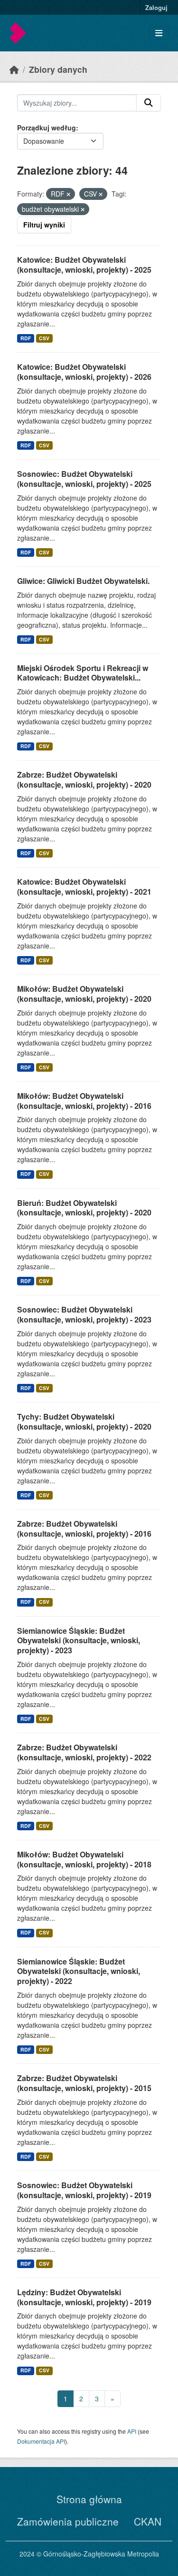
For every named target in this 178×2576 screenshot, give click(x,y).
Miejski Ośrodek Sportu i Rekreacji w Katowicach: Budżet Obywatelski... (83, 673)
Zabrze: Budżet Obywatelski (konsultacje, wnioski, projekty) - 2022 (84, 1752)
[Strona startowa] (14, 69)
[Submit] (149, 103)
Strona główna (89, 2499)
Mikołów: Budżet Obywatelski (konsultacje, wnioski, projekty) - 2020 (84, 994)
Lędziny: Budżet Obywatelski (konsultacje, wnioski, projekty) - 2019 (84, 2297)
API (132, 2431)
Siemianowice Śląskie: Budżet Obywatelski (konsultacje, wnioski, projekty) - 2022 (79, 1971)
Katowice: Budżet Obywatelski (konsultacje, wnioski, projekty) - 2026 (84, 372)
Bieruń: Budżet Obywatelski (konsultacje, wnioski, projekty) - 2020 (84, 1208)
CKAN (148, 2521)
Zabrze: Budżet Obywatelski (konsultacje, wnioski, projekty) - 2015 (84, 2083)
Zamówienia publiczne (68, 2521)
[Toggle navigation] (159, 33)
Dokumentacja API (41, 2441)
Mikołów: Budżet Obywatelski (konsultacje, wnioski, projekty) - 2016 (84, 1101)
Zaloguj (156, 7)
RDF (26, 338)
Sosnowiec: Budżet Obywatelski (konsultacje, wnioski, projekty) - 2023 (84, 1314)
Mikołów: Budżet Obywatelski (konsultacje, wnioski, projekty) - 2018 (84, 1859)
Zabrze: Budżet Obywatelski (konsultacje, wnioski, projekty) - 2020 (84, 780)
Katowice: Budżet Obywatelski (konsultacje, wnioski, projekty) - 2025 (84, 265)
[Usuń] (68, 194)
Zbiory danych (58, 69)
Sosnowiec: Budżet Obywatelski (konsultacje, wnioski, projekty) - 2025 (84, 479)
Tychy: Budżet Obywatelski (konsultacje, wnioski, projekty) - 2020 (84, 1421)
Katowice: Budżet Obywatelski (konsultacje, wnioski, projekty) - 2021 (84, 887)
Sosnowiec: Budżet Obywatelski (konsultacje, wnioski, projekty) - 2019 (84, 2190)
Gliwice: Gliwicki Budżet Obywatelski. (83, 581)
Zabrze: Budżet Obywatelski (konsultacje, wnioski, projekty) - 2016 (84, 1529)
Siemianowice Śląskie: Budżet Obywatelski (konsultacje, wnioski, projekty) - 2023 (79, 1641)
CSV (44, 338)
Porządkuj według (47, 128)
